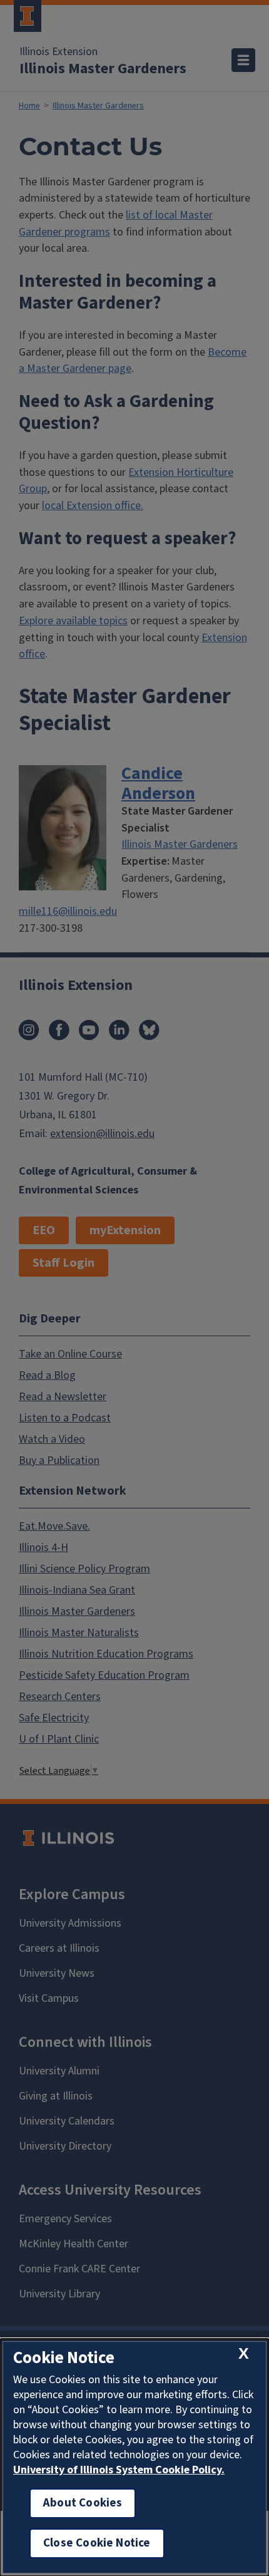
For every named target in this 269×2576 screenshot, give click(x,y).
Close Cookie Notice (97, 2543)
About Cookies (83, 2503)
